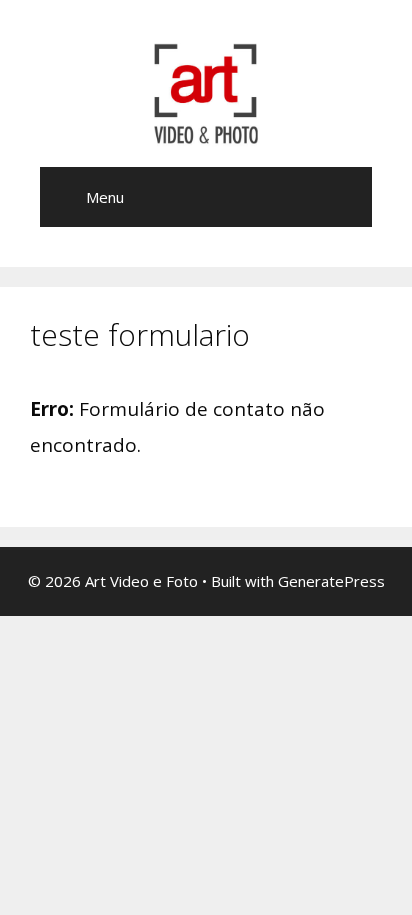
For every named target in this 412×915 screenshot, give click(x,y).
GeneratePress (331, 581)
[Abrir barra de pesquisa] (342, 197)
